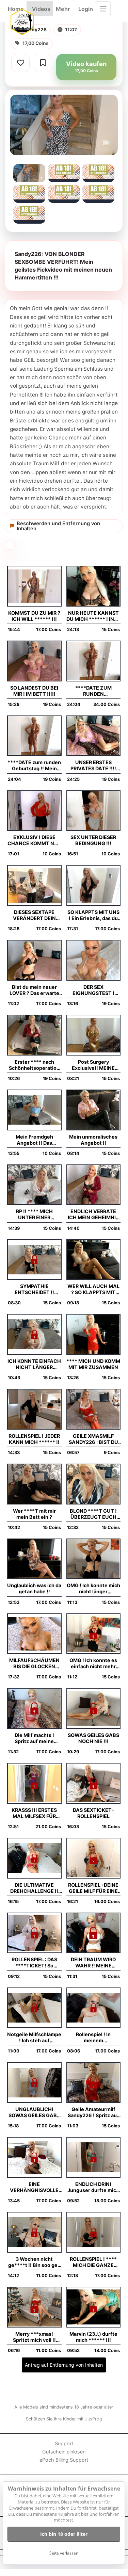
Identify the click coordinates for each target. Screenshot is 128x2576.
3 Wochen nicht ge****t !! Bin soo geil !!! (34, 2262)
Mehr (63, 9)
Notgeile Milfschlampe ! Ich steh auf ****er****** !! (34, 2038)
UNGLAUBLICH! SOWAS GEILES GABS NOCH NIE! (34, 2112)
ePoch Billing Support (64, 2460)
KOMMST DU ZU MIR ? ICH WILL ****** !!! (34, 616)
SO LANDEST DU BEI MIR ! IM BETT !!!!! (34, 691)
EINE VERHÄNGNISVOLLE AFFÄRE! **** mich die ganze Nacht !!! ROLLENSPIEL (34, 2187)
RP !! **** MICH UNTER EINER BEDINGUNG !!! (34, 1214)
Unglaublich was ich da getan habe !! (34, 1588)
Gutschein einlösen (64, 2452)
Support (64, 2443)
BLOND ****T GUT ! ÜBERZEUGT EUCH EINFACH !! (93, 1514)
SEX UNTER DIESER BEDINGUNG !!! (93, 840)
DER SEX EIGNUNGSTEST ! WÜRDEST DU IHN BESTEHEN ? (93, 990)
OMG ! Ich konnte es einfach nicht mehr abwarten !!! (93, 1663)
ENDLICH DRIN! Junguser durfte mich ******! (93, 2187)
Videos (41, 9)
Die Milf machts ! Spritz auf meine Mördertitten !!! (34, 1738)
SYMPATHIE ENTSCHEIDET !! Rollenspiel (34, 1289)
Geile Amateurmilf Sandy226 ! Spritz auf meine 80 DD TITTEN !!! (93, 2112)
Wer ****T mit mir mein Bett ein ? (34, 1514)
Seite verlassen (64, 2553)
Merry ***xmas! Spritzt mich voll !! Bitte (34, 2337)
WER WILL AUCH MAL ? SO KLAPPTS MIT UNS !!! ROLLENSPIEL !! (93, 1289)
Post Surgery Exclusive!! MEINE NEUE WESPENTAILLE (93, 1065)
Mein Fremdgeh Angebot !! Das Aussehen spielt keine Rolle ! (34, 1140)
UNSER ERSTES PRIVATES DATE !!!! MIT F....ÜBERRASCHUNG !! (93, 766)
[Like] (20, 63)
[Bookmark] (43, 63)
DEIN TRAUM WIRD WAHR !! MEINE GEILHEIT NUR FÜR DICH (93, 1963)
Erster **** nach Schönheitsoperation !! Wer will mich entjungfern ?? (34, 1065)
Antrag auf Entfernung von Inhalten (64, 2365)
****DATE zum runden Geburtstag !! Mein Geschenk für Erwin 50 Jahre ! (34, 766)
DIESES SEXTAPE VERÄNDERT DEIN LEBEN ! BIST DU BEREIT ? (34, 915)
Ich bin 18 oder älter (64, 2534)
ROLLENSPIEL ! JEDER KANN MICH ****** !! (34, 1439)
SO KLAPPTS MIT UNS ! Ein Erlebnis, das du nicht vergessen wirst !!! (93, 915)
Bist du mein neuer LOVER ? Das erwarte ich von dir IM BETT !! (34, 990)
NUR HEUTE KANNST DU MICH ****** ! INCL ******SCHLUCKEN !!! (93, 616)
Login (86, 9)
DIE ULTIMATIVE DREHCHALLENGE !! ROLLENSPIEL (34, 1888)
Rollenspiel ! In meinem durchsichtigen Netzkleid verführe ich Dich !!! (93, 2038)
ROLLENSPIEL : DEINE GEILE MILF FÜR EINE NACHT (93, 1888)
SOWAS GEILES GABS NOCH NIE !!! (93, 1738)
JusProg (94, 2419)
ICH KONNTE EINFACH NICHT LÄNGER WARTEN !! (34, 1364)
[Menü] (103, 9)
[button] (64, 266)
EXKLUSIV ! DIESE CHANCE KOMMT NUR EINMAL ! (34, 840)
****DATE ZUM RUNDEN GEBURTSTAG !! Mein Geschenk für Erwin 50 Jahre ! (93, 691)
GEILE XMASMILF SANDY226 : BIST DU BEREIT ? (93, 1439)
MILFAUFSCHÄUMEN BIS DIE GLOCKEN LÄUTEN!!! (34, 1663)
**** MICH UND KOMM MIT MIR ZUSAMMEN (93, 1364)
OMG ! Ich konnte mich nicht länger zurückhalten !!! (93, 1589)
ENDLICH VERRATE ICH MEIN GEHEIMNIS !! (93, 1214)
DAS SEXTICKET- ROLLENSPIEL (93, 1813)
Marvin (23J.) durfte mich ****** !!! (93, 2337)
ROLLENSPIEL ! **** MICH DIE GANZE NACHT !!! (93, 2262)
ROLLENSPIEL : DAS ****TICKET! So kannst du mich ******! (34, 1963)
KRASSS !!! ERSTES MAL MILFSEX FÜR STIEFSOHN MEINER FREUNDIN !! (34, 1813)
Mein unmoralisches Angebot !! (93, 1140)
